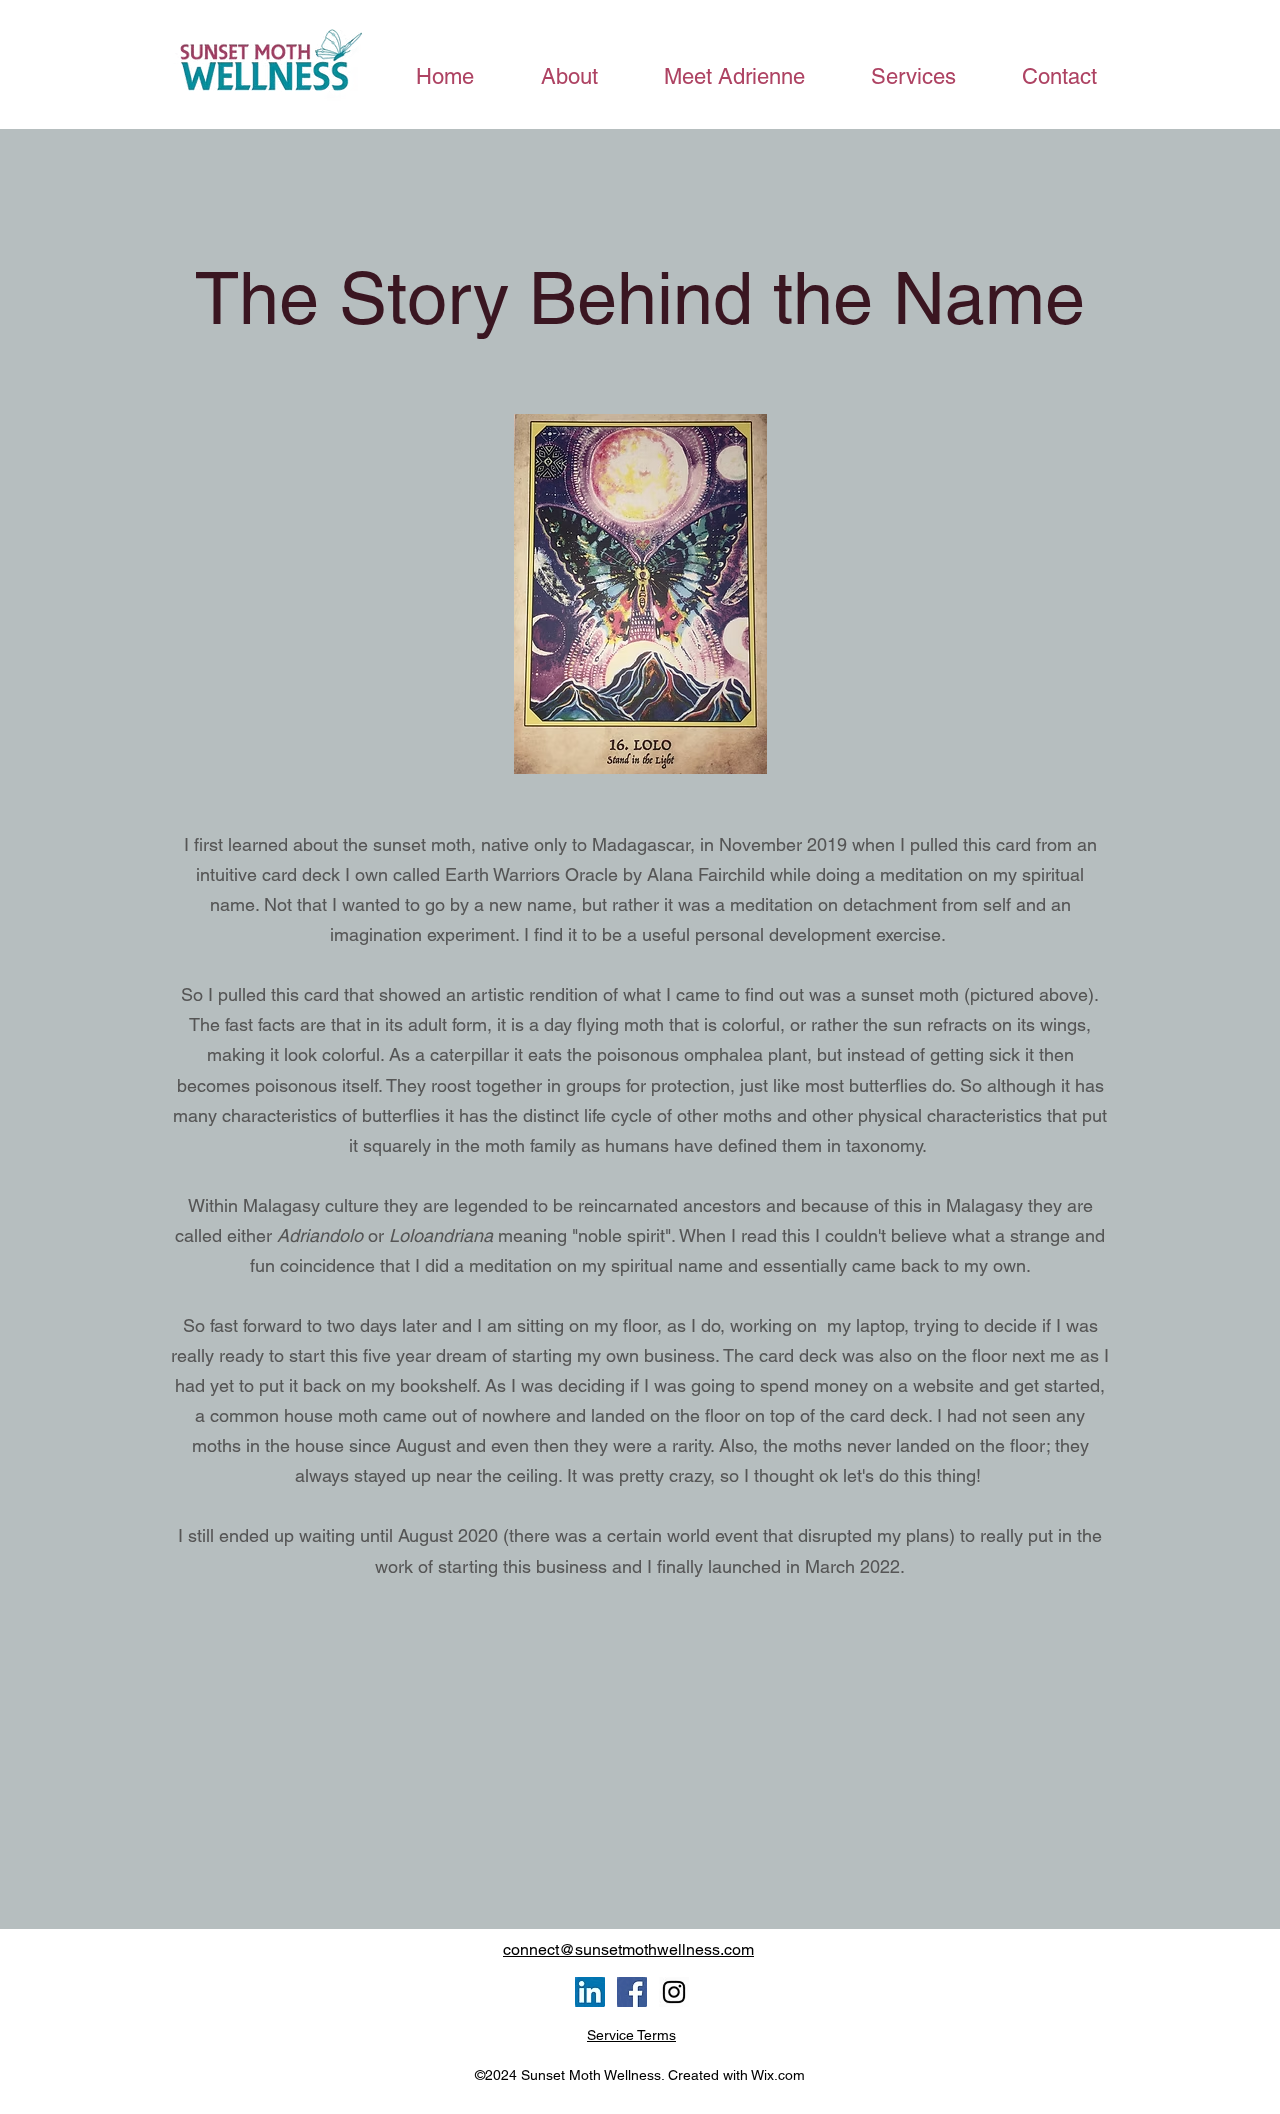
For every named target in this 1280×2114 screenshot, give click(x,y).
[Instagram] (674, 1992)
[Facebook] (632, 1992)
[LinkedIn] (590, 1992)
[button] (912, 76)
